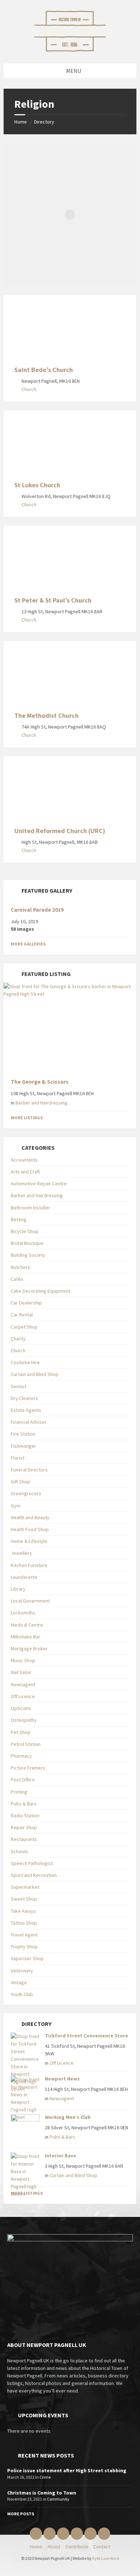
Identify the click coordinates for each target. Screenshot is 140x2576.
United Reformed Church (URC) (60, 831)
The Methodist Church (46, 715)
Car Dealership (26, 1303)
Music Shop (23, 1660)
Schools (19, 1851)
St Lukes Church (37, 485)
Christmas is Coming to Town (42, 2493)
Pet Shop (21, 1732)
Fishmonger (24, 1446)
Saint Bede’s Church (44, 370)
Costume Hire (25, 1362)
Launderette (24, 1577)
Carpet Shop (24, 1327)
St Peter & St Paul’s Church (53, 600)
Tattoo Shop (24, 1923)
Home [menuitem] (36, 2547)
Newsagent (23, 1684)
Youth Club (22, 1994)
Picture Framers (28, 1768)
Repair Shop (24, 1827)
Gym (16, 1506)
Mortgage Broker (29, 1649)
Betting (19, 1219)
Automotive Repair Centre (39, 1184)
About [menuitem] (54, 2547)
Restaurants (24, 1839)
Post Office (23, 1780)
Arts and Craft (25, 1172)
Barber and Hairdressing (41, 1103)
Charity (18, 1339)
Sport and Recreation (34, 1875)
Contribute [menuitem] (77, 2547)
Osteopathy (24, 1720)
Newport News (62, 2079)
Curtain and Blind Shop (35, 1374)
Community (58, 2499)
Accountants (24, 1160)
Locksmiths (23, 1613)
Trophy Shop (24, 1947)
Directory (44, 122)
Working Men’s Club (68, 2117)
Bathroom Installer (31, 1208)
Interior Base (60, 2156)
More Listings (27, 1118)
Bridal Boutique (27, 1243)
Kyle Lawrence (106, 2558)
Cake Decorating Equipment (41, 1291)
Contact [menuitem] (102, 2547)
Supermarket (25, 1887)
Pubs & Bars (24, 1804)
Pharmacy (21, 1756)
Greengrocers (26, 1493)
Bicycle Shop (25, 1231)
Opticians (21, 1708)
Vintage (19, 1982)
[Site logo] (70, 50)
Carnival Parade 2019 (37, 910)
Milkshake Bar (25, 1637)
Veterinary (22, 1971)
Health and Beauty (30, 1517)
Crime (45, 2477)
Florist (18, 1458)
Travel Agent (24, 1935)
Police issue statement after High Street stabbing (67, 2470)
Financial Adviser (29, 1422)
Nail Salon (21, 1672)
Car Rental (22, 1315)
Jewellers (21, 1553)
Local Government (30, 1601)
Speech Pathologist (32, 1863)
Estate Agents (26, 1410)
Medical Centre (27, 1625)
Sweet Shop (24, 1899)
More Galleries (28, 944)
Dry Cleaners (24, 1398)
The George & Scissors (40, 1082)
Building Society (28, 1255)
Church (29, 389)
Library (18, 1589)
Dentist (18, 1386)
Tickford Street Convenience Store (87, 2036)
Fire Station (23, 1434)
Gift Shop (20, 1482)
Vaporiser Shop (27, 1958)
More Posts (21, 2514)
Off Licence (23, 1696)
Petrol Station (26, 1744)
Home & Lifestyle (29, 1541)
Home (21, 122)
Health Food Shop (30, 1529)
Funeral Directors (29, 1470)
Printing (19, 1792)
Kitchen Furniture (29, 1565)
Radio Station (25, 1815)
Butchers (20, 1267)
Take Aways (23, 1911)
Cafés (17, 1279)
